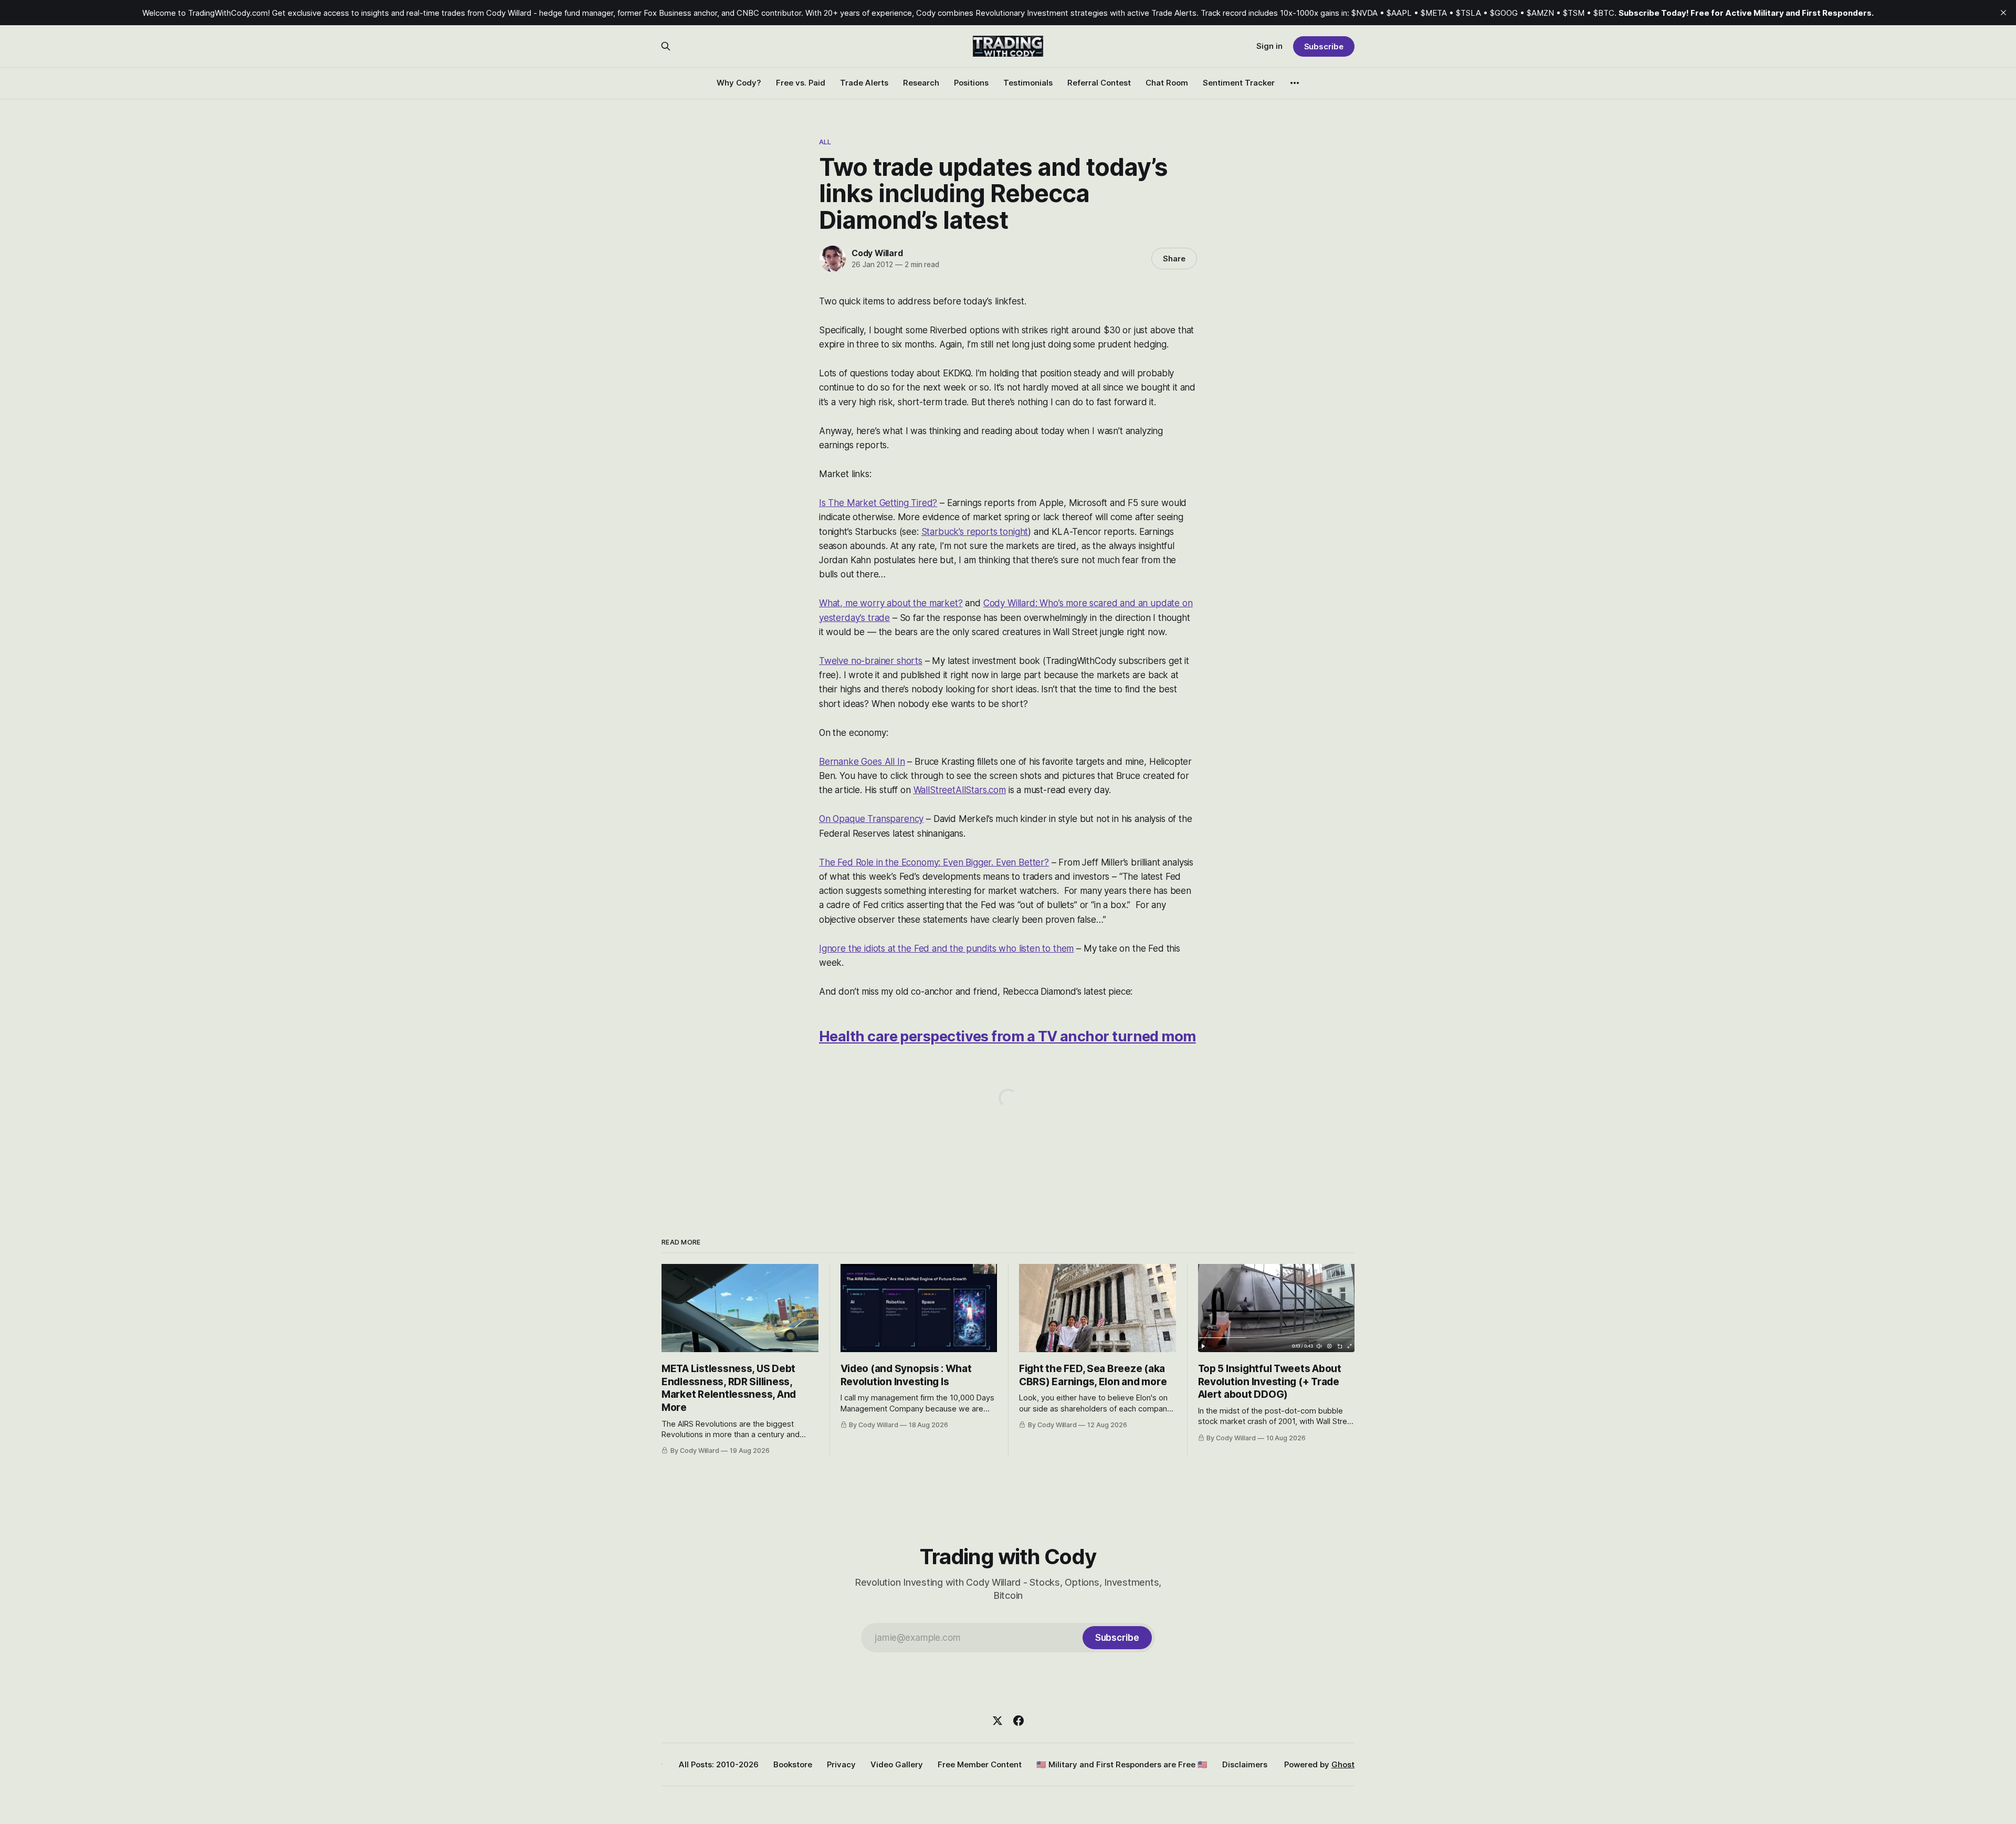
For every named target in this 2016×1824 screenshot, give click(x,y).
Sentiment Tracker (1239, 83)
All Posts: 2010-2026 (719, 1764)
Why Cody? (739, 83)
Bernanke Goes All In (862, 762)
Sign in (1269, 46)
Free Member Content (980, 1764)
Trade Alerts (864, 83)
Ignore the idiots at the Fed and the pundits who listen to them (946, 948)
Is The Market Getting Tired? (878, 503)
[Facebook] (1018, 1721)
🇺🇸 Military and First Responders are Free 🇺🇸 (1122, 1764)
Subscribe (1324, 46)
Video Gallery (897, 1764)
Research (921, 83)
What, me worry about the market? (891, 603)
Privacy (841, 1764)
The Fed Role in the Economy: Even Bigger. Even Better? (934, 862)
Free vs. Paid (801, 83)
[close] (2003, 13)
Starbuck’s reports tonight (975, 532)
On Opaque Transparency (871, 819)
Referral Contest (1099, 83)
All (825, 142)
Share (1174, 259)
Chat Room (1167, 83)
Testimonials (1028, 83)
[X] (997, 1721)
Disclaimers (1245, 1764)
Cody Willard (877, 253)
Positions (971, 83)
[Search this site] (666, 46)
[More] (1295, 83)
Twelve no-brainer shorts (871, 661)
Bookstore (793, 1764)
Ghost (1343, 1764)
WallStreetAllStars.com (960, 790)
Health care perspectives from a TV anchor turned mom (1007, 1036)
